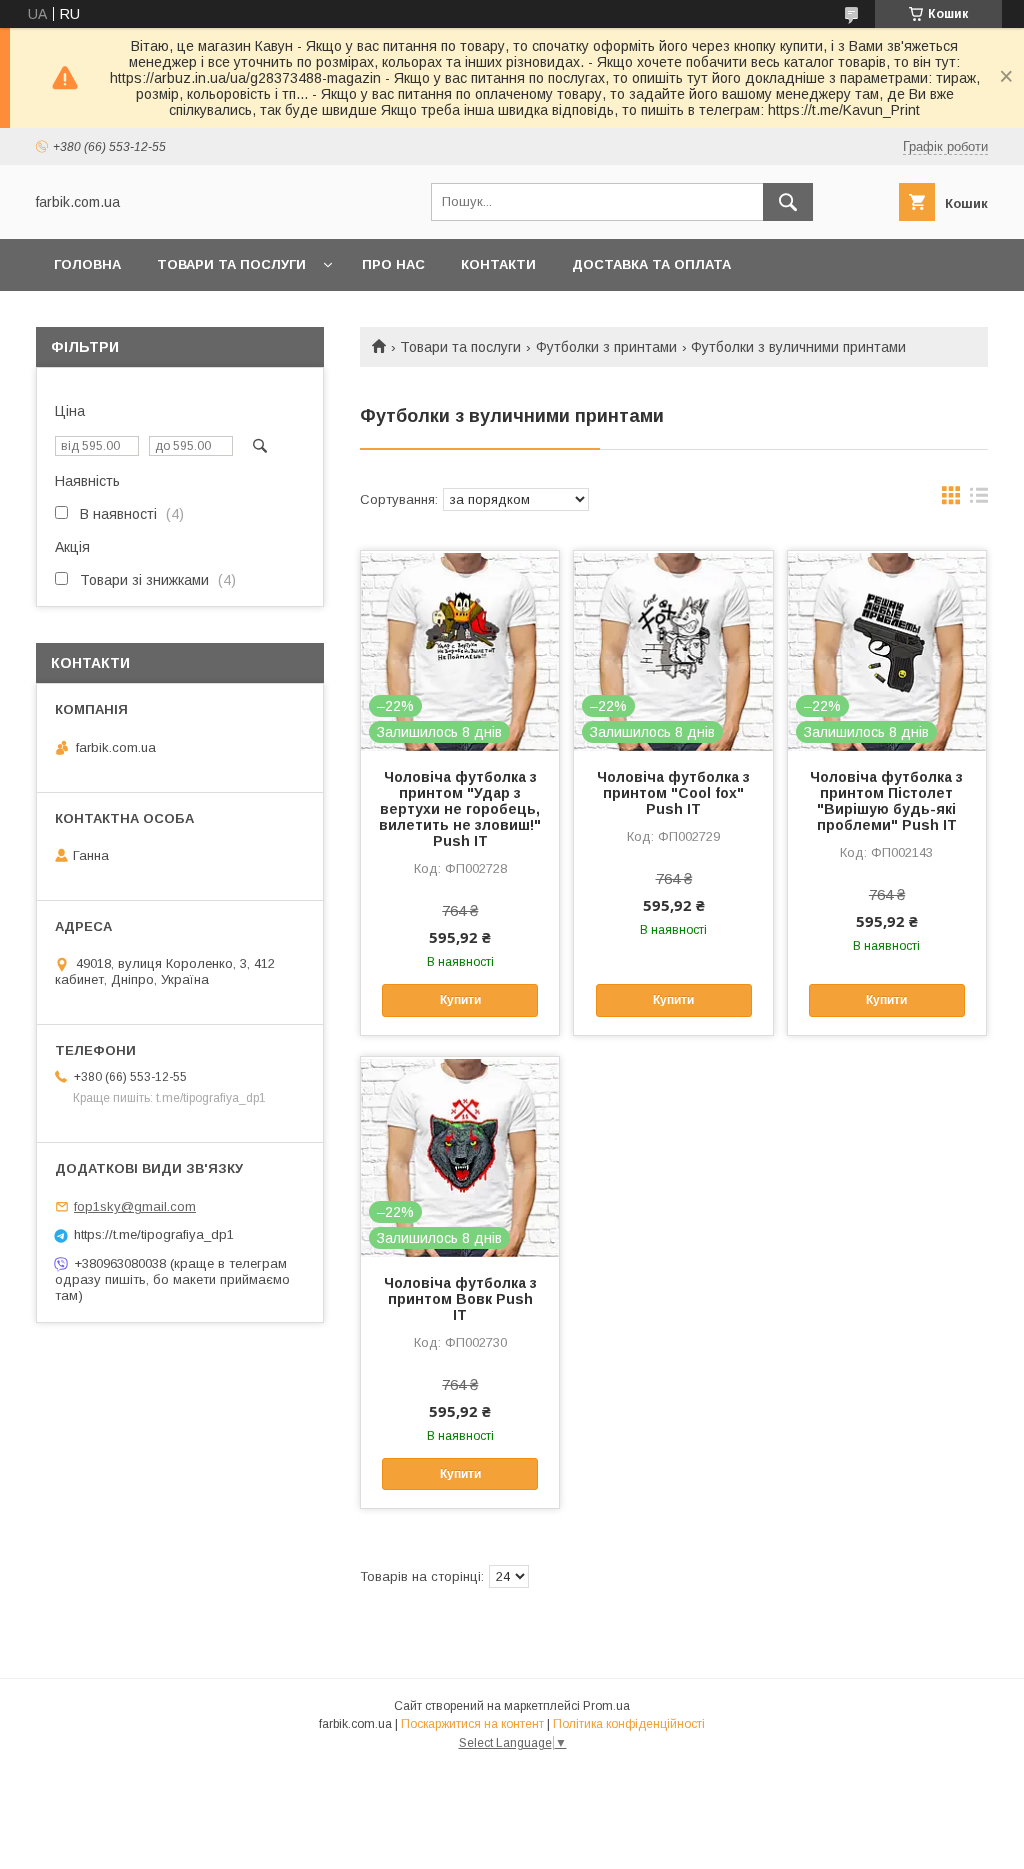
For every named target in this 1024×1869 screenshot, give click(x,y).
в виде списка (979, 500)
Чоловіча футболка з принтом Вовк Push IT (460, 1299)
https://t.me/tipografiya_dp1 (154, 1234)
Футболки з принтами (606, 347)
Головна (87, 264)
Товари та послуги (231, 264)
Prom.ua (606, 1706)
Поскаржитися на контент (472, 1724)
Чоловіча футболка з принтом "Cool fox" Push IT (673, 793)
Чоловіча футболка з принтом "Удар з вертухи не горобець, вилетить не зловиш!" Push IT (460, 809)
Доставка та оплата (651, 264)
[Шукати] (788, 202)
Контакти (498, 264)
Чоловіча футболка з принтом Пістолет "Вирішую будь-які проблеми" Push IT (886, 801)
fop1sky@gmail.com (135, 1206)
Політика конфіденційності (629, 1724)
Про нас (393, 264)
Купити (460, 1000)
